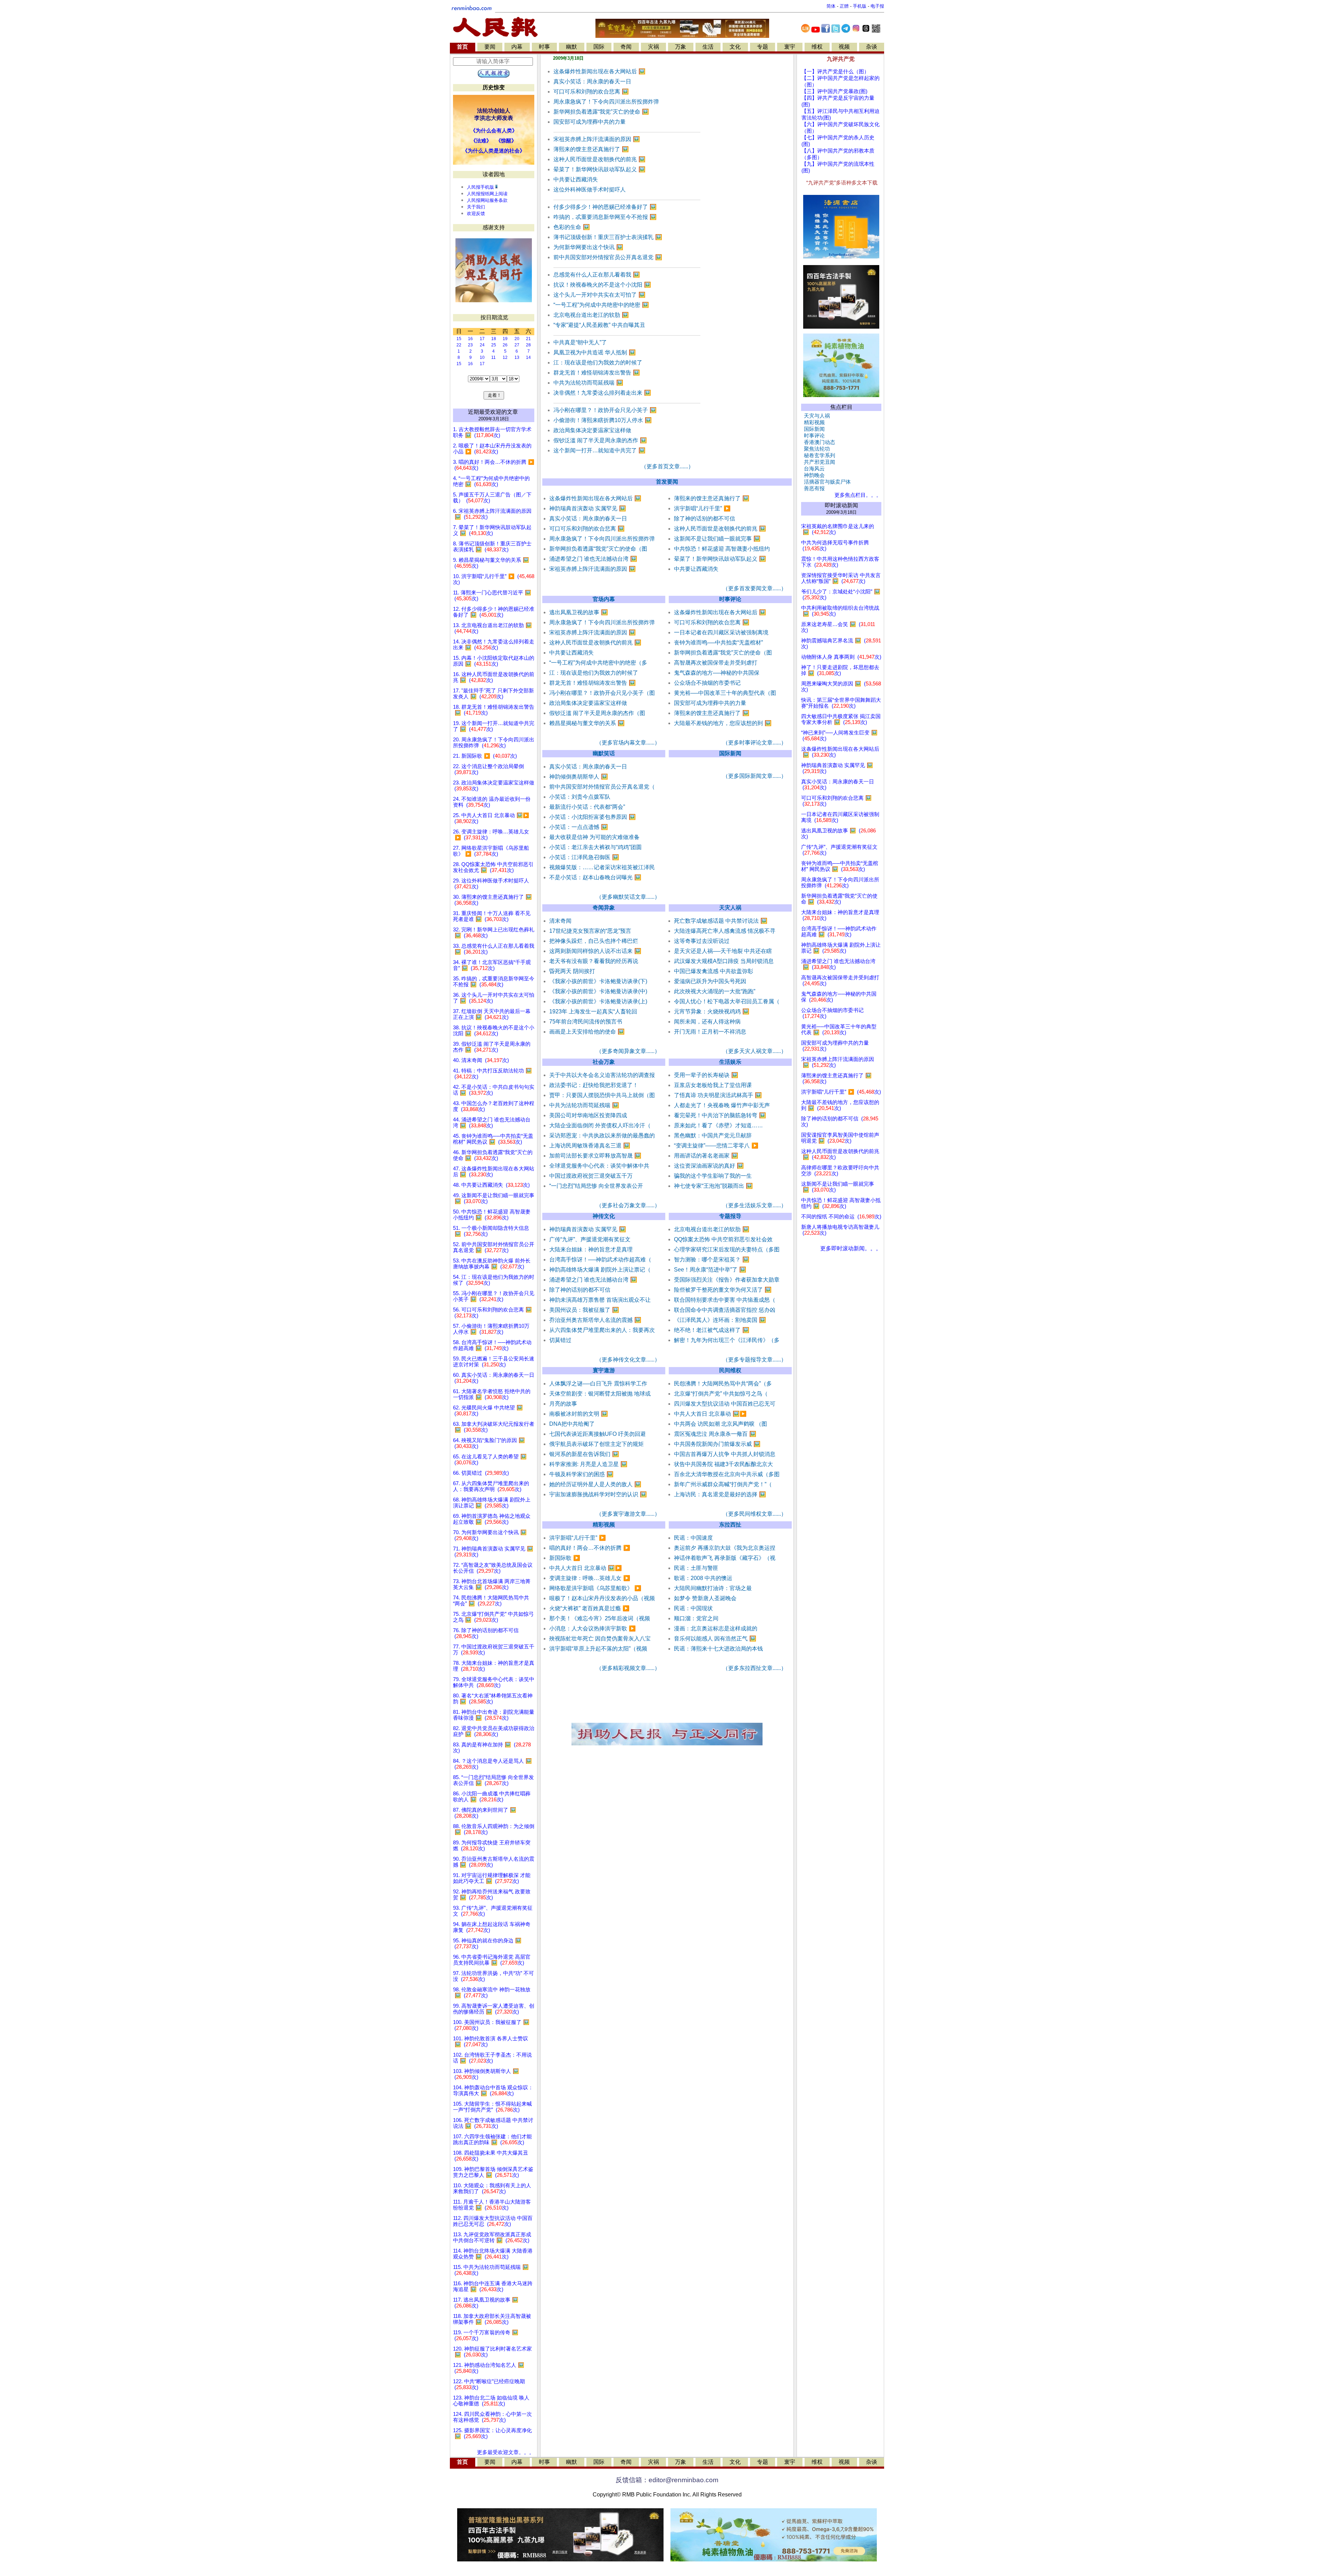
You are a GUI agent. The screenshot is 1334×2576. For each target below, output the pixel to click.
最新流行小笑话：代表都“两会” (587, 807)
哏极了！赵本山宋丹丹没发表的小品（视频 (602, 1598)
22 (459, 345)
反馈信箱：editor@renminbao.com (667, 2480)
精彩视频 (604, 1525)
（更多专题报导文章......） (755, 1360)
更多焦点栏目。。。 (857, 495)
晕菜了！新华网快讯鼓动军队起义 (599, 169)
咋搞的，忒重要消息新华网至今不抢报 (605, 217)
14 (528, 357)
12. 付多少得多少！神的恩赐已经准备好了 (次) (494, 612)
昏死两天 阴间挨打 (572, 971)
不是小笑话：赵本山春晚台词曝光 (595, 877)
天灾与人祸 (816, 416)
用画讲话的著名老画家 (706, 1156)
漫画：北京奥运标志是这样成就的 (716, 1628)
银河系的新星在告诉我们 (584, 1454)
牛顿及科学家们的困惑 (581, 1474)
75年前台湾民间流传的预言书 (586, 1022)
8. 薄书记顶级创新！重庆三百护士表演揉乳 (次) (492, 547)
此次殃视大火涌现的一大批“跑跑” (715, 991)
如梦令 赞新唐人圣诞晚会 (705, 1598)
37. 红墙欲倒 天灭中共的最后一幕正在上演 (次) (492, 1014)
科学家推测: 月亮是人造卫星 (588, 1464)
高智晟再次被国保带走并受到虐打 (716, 663)
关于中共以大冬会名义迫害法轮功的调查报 (602, 1075)
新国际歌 (565, 1558)
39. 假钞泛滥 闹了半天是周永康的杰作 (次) (492, 1047)
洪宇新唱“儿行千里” (702, 508)
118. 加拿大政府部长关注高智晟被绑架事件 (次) (492, 2319)
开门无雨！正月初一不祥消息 (710, 1032)
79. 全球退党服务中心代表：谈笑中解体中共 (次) (494, 1682)
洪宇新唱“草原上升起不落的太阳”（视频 (598, 1649)
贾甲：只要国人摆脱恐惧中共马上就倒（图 (602, 1095)
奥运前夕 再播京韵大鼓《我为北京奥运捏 (725, 1548)
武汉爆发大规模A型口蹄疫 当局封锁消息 (724, 961)
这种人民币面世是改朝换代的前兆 (599, 159)
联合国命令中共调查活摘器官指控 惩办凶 (725, 1310)
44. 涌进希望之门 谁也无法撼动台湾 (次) (492, 1123)
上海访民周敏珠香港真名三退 (590, 1146)
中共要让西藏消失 (576, 179)
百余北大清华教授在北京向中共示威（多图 (727, 1474)
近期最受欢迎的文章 (493, 412)
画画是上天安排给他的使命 (587, 1032)
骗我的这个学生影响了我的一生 (713, 1176)
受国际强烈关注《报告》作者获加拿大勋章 (727, 1280)
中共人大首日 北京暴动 (710, 1414)
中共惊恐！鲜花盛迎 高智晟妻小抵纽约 (722, 549)
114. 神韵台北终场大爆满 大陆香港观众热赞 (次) (493, 2254)
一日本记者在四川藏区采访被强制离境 (721, 632)
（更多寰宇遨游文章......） (628, 1514)
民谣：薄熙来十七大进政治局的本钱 (718, 1649)
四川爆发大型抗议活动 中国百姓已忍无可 (725, 1404)
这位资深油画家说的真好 (709, 1166)
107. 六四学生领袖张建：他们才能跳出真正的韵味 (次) (492, 2139)
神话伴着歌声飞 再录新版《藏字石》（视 (725, 1558)
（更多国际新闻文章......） (755, 776)
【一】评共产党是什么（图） (835, 72)
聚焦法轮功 (816, 449)
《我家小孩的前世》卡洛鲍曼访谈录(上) (598, 1001)
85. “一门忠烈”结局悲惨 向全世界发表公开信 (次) (493, 1780)
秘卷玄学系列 (818, 455)
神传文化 (604, 1216)
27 (517, 345)
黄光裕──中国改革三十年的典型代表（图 (725, 693)
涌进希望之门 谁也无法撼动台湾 (593, 559)
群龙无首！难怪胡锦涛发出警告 (597, 373)
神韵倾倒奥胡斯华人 (579, 777)
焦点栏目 (841, 407)
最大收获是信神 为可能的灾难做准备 (594, 837)
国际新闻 (730, 753)
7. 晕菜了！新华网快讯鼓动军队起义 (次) (492, 530)
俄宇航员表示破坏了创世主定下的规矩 (596, 1444)
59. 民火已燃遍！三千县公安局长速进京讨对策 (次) (494, 1362)
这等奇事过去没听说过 (702, 941)
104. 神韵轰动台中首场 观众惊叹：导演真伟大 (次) (493, 2091)
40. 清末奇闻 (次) (481, 1060)
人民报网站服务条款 (487, 200)
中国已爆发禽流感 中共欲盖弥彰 (714, 971)
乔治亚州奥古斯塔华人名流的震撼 (595, 1320)
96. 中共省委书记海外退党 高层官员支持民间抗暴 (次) (492, 1960)
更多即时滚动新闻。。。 (851, 1248)
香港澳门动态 (818, 442)
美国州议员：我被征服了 (584, 1310)
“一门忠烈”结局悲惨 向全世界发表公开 (596, 1186)
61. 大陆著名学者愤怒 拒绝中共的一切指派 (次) (492, 1394)
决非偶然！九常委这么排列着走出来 (602, 393)
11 (493, 357)
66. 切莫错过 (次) (481, 1473)
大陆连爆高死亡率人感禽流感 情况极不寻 (725, 931)
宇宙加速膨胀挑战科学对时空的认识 (598, 1494)
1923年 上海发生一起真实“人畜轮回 (593, 1011)
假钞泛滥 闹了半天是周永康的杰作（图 (597, 713)
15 (459, 339)
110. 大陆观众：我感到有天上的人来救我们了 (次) (492, 2188)
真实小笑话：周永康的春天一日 (592, 81)
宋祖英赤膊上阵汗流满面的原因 (597, 139)
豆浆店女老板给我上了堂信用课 (713, 1085)
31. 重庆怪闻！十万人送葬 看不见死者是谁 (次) (492, 916)
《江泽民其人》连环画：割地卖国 (720, 1320)
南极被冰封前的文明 (579, 1414)
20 (517, 339)
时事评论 (730, 599)
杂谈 (872, 47)
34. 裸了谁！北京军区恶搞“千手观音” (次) (492, 965)
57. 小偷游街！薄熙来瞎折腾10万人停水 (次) (491, 1329)
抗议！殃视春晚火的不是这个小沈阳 (602, 285)
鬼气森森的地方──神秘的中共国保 (717, 673)
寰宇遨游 (604, 1370)
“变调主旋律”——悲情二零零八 (716, 1146)
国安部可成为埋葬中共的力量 (590, 122)
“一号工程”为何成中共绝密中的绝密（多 (598, 663)
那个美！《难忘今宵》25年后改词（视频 (600, 1618)
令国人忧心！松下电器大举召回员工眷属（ (727, 1001)
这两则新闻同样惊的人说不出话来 (595, 951)
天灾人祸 (730, 908)
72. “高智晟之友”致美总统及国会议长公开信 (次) (493, 1568)
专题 (763, 47)
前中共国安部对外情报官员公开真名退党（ (602, 787)
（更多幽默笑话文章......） (628, 897)
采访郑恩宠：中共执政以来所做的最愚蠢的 (602, 1135)
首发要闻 (667, 482)
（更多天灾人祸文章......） (755, 1051)
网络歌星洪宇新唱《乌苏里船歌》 (595, 1588)
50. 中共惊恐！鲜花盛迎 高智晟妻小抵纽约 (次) (492, 1215)
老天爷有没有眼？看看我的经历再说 (594, 961)
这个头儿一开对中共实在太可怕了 (599, 295)
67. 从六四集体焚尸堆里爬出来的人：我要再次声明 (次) (491, 1486)
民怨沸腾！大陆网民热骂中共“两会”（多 (723, 1384)
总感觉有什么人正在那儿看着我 (597, 275)
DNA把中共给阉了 (572, 1424)
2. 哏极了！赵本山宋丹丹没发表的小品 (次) (492, 449)
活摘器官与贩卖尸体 (826, 482)
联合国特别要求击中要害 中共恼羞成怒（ (725, 1300)
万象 (681, 47)
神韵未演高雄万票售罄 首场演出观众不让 (600, 1300)
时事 (544, 47)
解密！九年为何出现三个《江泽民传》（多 (727, 1340)
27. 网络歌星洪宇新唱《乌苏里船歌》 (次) (491, 851)
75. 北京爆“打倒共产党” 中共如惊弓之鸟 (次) (493, 1617)
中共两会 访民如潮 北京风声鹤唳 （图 (720, 1424)
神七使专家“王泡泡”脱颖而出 (713, 1186)
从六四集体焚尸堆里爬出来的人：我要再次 (602, 1330)
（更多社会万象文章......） (628, 1205)
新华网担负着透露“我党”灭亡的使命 (601, 112)
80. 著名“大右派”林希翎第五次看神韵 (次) (493, 1699)
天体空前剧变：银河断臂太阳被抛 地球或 (600, 1394)
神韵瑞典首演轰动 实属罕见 (588, 508)
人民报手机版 (480, 187)
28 (528, 345)
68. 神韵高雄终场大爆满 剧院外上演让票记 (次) (492, 1503)
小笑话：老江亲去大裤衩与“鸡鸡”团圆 (595, 847)
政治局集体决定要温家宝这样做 (592, 430)
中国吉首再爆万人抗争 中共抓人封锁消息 (725, 1454)
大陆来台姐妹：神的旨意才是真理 (591, 1249)
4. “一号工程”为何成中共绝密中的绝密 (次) (491, 481)
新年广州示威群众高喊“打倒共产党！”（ (723, 1484)
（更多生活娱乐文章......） (755, 1205)
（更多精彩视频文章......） (628, 1668)
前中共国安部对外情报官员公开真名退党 (608, 257)
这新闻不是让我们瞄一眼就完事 (717, 539)
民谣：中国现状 (693, 1608)
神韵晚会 (813, 475)
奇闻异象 (604, 908)
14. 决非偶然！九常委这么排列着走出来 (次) (494, 645)
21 (528, 339)
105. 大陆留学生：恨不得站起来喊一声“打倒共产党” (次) (492, 2107)
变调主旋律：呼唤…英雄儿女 (590, 1578)
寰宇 (790, 47)
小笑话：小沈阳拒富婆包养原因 (592, 817)
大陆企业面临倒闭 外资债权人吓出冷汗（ (600, 1125)
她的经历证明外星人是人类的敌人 (595, 1484)
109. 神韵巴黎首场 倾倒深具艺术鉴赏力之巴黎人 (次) (493, 2172)
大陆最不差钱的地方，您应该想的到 (723, 723)
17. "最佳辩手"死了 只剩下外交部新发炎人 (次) (493, 694)
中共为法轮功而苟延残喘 (588, 383)
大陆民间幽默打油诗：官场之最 (713, 1588)
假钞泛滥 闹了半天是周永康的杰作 (600, 440)
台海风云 (813, 469)
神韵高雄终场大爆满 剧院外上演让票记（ (600, 1270)
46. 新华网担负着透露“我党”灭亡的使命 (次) (493, 1155)
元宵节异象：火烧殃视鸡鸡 (712, 1011)
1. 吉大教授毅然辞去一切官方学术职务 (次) (492, 432)
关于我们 (476, 207)
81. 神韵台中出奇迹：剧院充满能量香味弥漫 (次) (494, 1715)
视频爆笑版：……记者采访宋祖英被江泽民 (602, 867)
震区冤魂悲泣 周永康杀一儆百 (715, 1434)
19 (505, 339)
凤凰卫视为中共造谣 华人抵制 (595, 352)
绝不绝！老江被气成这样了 (712, 1330)
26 (505, 345)
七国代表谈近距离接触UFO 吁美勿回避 (598, 1434)
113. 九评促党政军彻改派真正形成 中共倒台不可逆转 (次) (492, 2237)
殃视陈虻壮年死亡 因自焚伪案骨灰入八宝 (600, 1639)
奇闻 (626, 47)
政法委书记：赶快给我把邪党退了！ (594, 1085)
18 (494, 339)
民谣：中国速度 (693, 1538)
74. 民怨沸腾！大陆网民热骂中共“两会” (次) (491, 1601)
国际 (599, 47)
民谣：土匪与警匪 (696, 1568)
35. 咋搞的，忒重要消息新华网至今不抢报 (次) (494, 982)
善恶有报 (813, 488)
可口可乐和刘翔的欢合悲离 (591, 92)
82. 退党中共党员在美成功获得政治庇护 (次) (494, 1731)
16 (470, 339)
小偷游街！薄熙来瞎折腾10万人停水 (603, 420)
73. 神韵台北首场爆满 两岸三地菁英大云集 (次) (492, 1584)
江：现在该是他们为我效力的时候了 (598, 363)
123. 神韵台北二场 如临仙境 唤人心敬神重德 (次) (491, 2401)
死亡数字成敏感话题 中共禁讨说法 (721, 921)
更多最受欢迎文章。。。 (506, 2452)
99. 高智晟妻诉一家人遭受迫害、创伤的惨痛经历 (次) (494, 2009)
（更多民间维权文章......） (755, 1514)
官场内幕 (604, 599)
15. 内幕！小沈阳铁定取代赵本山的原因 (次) (494, 661)
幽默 (571, 47)
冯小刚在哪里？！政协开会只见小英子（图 (602, 693)
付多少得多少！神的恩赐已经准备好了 (605, 207)
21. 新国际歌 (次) (485, 756)
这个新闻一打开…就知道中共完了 (599, 450)
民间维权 (730, 1370)
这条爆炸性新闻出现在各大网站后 (599, 71)
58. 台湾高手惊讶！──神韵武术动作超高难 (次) (492, 1345)
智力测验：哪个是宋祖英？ (712, 1260)
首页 (462, 47)
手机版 (860, 6)
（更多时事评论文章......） (755, 743)
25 (494, 345)
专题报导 (730, 1216)
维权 (817, 47)
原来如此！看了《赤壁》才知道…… (718, 1125)
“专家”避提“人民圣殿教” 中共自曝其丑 (599, 325)
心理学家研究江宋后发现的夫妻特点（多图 (727, 1249)
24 (482, 345)
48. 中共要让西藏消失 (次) (491, 1185)
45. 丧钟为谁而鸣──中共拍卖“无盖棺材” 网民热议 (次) (493, 1139)
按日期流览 (494, 317)
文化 (735, 47)
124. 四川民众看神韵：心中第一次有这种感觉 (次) (492, 2417)
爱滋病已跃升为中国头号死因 (710, 981)
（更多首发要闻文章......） (755, 588)
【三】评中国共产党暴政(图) (834, 91)
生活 (708, 47)
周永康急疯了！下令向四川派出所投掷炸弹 (606, 102)
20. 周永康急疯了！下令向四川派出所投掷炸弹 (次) (494, 743)
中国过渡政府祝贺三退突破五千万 (591, 1176)
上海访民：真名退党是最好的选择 (720, 1494)
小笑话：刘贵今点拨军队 (580, 797)
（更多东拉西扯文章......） (755, 1668)
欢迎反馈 (476, 213)
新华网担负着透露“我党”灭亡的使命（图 (598, 549)
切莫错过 (560, 1340)
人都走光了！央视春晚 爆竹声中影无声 (722, 1105)
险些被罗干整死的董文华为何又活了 (723, 1290)
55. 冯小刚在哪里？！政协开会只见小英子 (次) (494, 1296)
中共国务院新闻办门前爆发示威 (717, 1444)
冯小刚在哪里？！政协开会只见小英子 (605, 410)
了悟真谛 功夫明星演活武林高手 (718, 1095)
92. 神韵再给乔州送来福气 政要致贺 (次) (492, 1895)
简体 (831, 6)
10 (482, 357)
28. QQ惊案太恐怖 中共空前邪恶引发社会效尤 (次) (493, 867)
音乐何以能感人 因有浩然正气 (715, 1639)
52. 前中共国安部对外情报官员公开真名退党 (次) (494, 1247)
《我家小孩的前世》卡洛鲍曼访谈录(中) (598, 991)
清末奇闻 (560, 921)
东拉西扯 (730, 1525)
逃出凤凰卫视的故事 (579, 612)
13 (517, 357)
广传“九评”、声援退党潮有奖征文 (590, 1239)
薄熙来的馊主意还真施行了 (591, 149)
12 (505, 357)
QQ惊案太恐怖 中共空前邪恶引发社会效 (723, 1239)
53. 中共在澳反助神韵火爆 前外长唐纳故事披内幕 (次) (492, 1264)
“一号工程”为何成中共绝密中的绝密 (601, 305)
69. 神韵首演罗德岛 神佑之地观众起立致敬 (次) (492, 1519)
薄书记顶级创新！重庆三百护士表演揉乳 (608, 237)
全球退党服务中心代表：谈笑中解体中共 (599, 1166)
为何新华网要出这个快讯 (588, 247)
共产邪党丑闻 (818, 462)
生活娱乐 (730, 1062)
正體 (844, 6)
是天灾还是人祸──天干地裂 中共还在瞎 (723, 951)
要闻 (490, 47)
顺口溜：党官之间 (696, 1618)
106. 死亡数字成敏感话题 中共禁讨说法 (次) (493, 2123)
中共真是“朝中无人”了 (580, 342)
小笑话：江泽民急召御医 (584, 857)
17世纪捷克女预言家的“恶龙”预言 (590, 931)
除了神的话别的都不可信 (705, 519)
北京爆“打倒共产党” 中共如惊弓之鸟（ (721, 1394)
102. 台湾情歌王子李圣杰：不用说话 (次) (492, 2058)
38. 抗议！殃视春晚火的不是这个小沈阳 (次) (494, 1031)
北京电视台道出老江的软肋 (591, 315)
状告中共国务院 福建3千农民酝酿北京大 (723, 1464)
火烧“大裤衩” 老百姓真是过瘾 (589, 1608)
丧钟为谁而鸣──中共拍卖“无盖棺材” (718, 643)
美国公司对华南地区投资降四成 (588, 1115)
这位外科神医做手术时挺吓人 (590, 190)
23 (470, 345)
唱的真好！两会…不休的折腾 (590, 1548)
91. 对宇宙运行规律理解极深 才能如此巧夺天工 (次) (492, 1878)
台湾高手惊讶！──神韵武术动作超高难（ (600, 1260)
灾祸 (653, 47)
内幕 (517, 47)
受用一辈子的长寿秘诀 (706, 1075)
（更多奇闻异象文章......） (628, 1051)
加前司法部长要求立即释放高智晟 (595, 1156)
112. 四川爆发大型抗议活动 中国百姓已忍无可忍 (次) (493, 2221)
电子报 (877, 6)
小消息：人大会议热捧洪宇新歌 (592, 1628)
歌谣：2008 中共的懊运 (703, 1578)
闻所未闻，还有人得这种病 (707, 1022)
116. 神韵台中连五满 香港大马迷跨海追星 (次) (493, 2286)
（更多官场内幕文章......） (628, 743)
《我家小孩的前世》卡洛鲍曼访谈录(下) (598, 981)
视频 (844, 47)
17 (482, 339)
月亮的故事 (563, 1404)
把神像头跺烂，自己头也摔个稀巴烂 (594, 941)
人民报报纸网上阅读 (487, 194)
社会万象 (604, 1062)
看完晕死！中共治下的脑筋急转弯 (720, 1115)
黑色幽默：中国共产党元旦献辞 (713, 1135)
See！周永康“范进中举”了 (710, 1270)
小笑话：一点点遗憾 (579, 827)
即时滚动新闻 (841, 505)
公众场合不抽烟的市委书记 (707, 683)
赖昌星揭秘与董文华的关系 (587, 723)
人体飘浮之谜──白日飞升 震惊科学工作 (598, 1384)
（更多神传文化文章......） (628, 1360)
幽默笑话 (604, 753)
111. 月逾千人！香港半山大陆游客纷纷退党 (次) (492, 2205)
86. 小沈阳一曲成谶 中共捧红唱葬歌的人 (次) (492, 1797)
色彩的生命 (572, 227)
